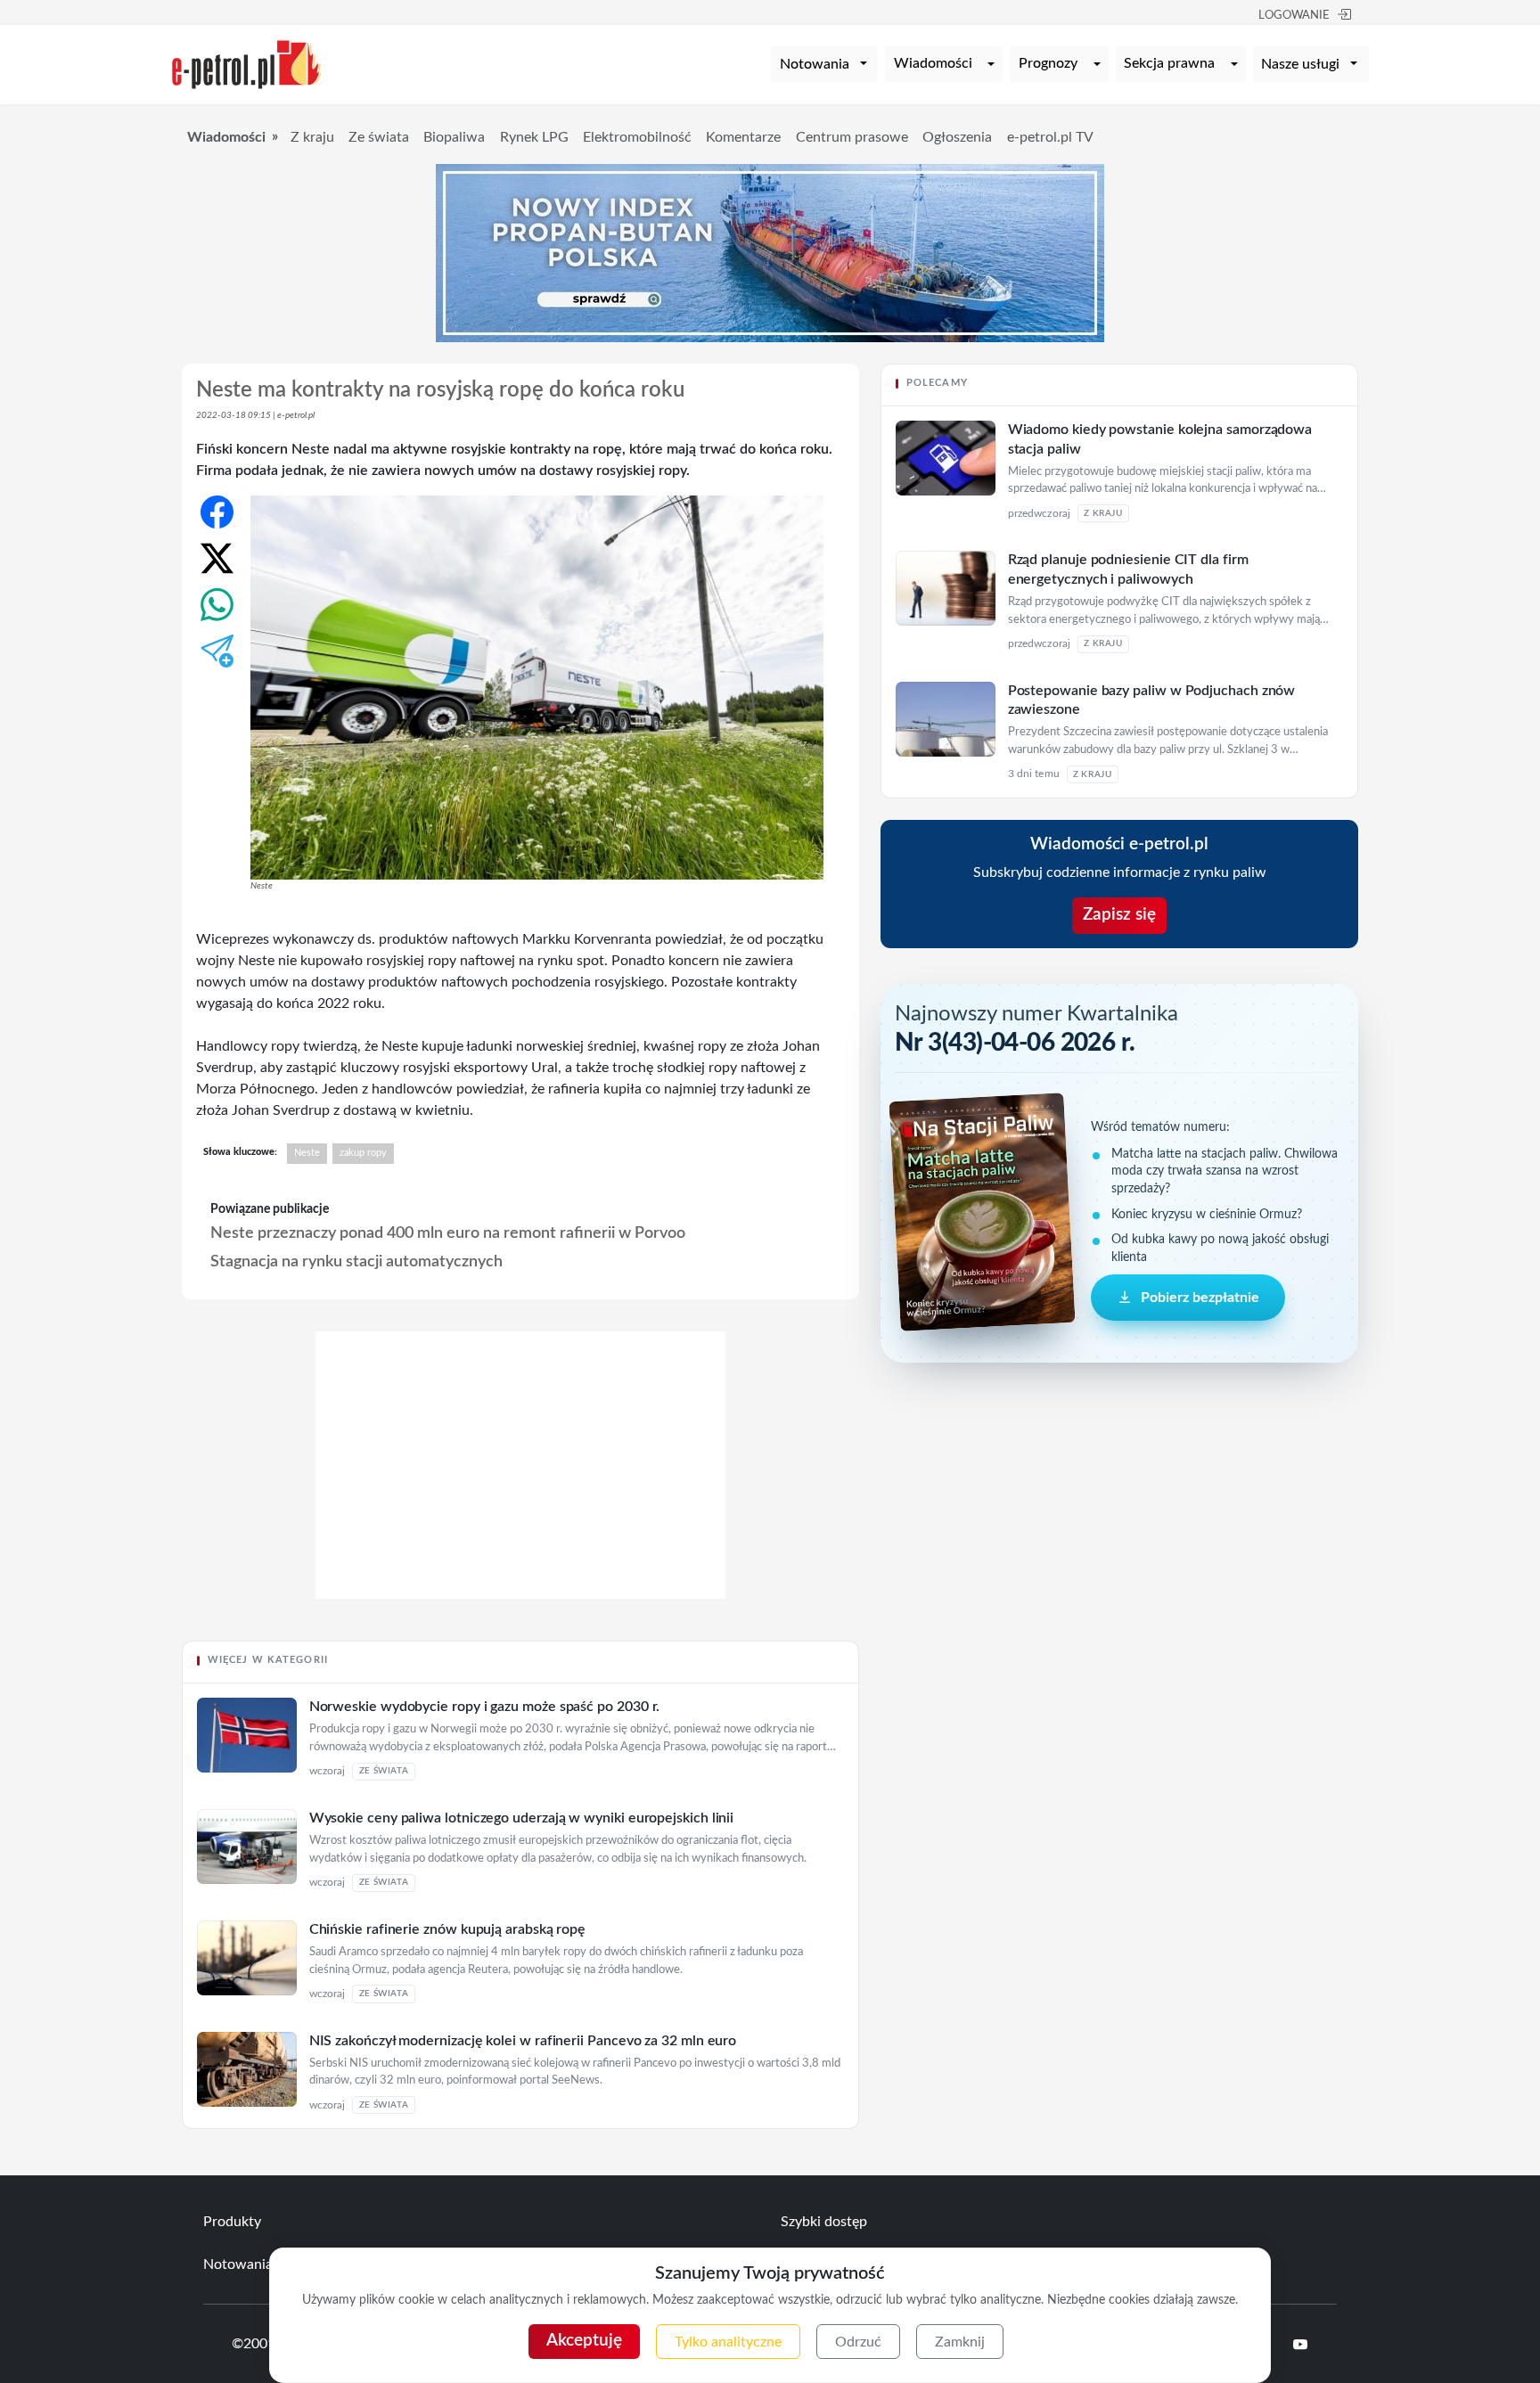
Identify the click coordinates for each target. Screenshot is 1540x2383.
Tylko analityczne (728, 2342)
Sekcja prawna (1169, 63)
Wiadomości (933, 63)
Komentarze (743, 137)
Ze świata (379, 137)
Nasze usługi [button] (1300, 64)
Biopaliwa (454, 137)
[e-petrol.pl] (247, 63)
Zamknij (960, 2342)
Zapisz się (1119, 915)
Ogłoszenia (957, 137)
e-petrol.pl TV (1050, 137)
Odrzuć (858, 2342)
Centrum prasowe (852, 137)
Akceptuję (584, 2341)
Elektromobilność (637, 137)
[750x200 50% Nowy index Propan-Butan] (770, 252)
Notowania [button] (815, 64)
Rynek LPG (534, 137)
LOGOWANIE (1294, 16)
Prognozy (1048, 63)
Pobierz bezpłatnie (1200, 1298)
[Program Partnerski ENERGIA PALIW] (520, 1594)
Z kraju (312, 137)
